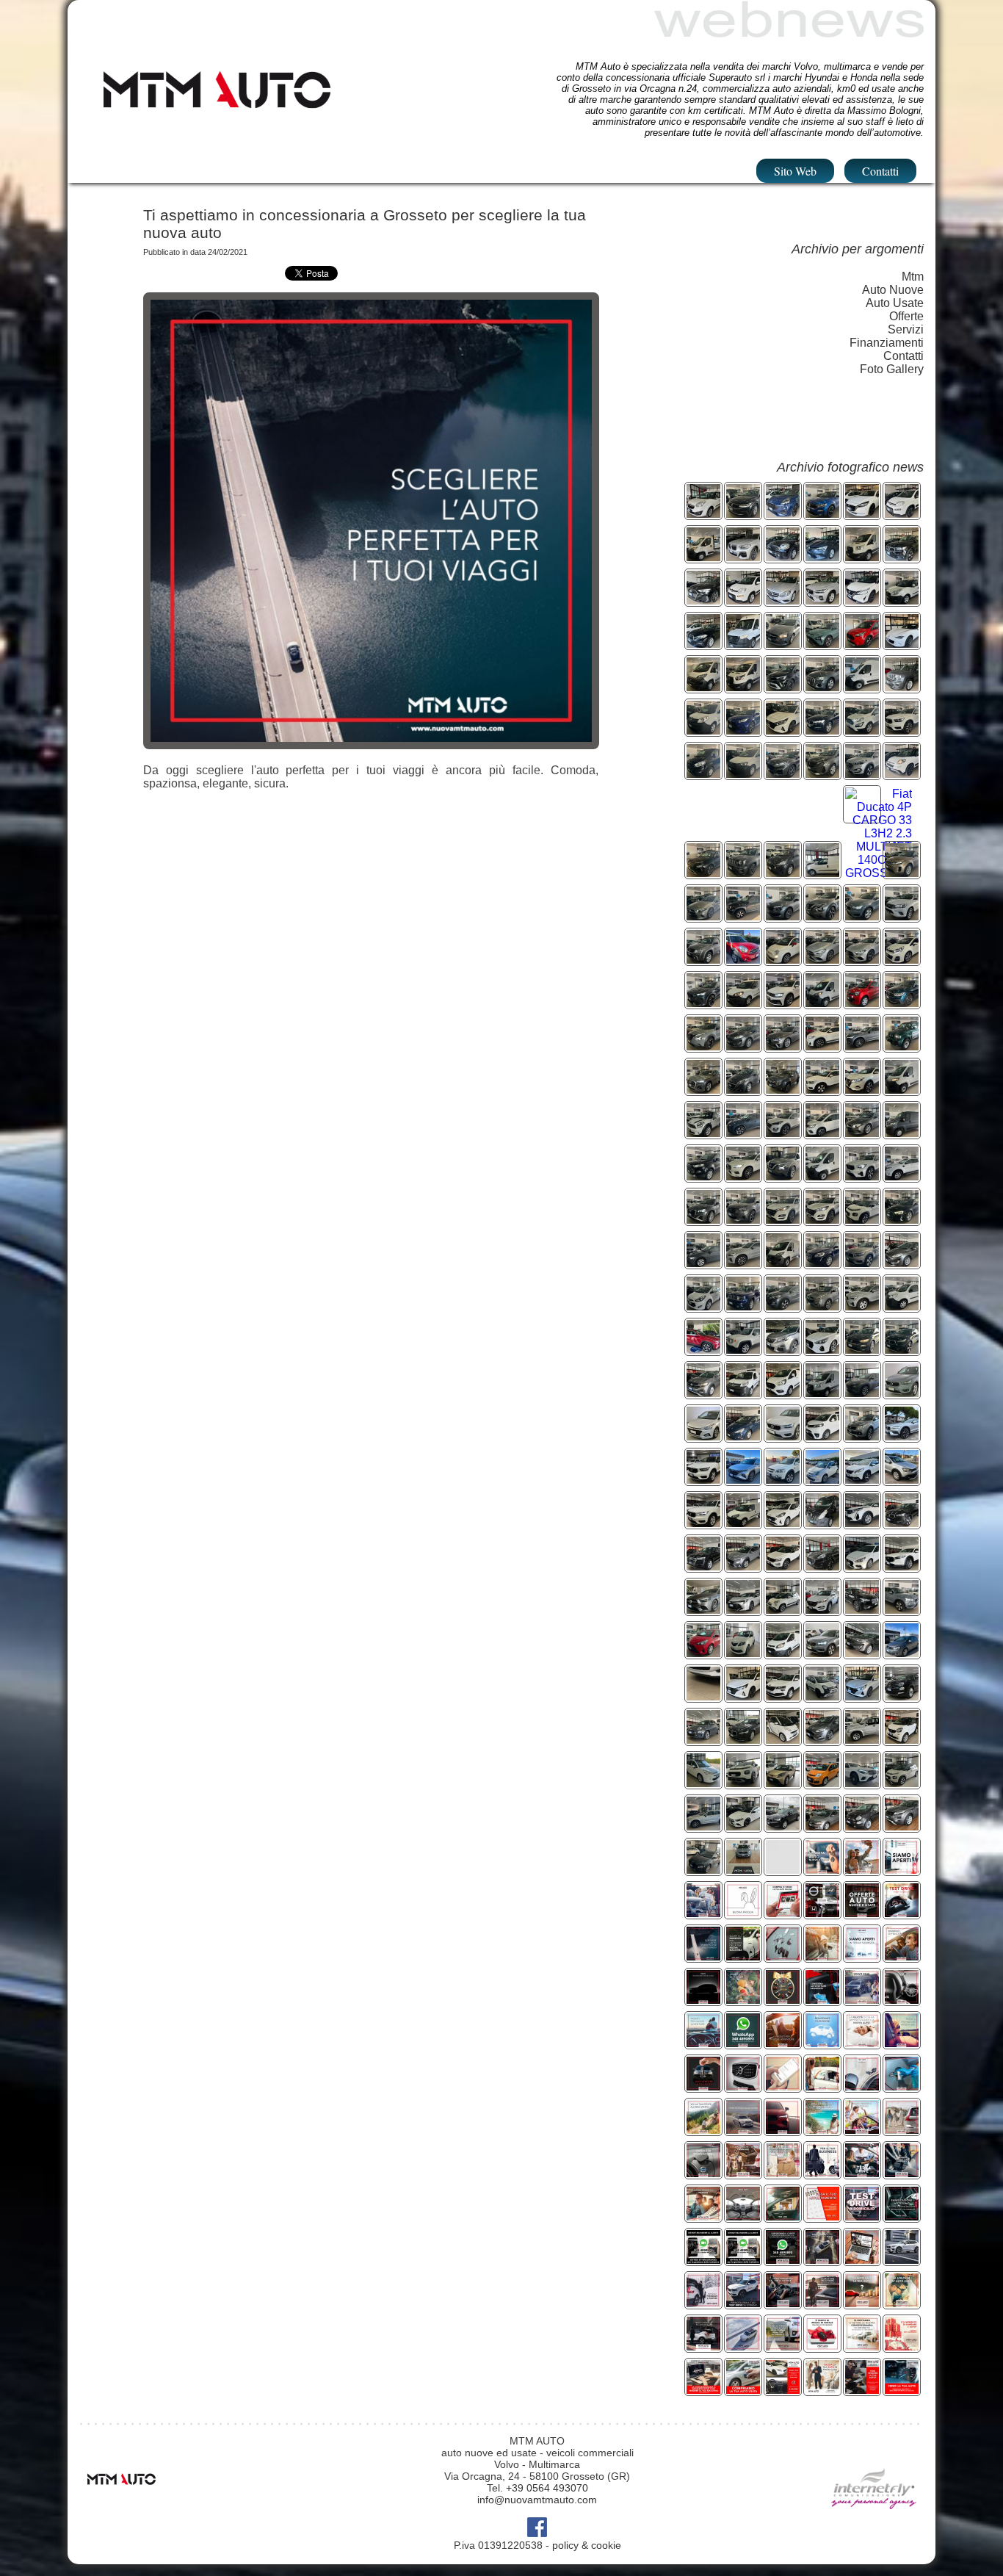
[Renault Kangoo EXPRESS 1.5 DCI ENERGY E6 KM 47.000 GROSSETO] (902, 1306)
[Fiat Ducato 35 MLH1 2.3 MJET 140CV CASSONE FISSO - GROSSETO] (703, 557)
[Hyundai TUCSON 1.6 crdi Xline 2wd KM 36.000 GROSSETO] (743, 1480)
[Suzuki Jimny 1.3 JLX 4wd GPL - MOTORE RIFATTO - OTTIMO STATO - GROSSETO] (902, 1046)
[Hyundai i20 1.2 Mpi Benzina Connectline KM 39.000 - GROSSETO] (783, 730)
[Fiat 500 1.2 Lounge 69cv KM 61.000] (902, 1696)
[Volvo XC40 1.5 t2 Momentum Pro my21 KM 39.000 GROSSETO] (703, 1523)
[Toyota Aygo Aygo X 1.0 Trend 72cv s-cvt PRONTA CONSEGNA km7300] (783, 1783)
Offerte (906, 316)
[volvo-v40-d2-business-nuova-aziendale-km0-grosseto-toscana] (783, 2390)
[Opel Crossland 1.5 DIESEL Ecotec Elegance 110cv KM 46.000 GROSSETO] (783, 687)
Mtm (913, 277)
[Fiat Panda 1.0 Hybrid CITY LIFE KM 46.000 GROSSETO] (743, 600)
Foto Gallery (892, 369)
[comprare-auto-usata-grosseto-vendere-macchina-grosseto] (862, 2390)
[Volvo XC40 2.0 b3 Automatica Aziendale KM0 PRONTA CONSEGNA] (862, 1306)
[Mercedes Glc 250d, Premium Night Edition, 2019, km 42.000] (862, 1783)
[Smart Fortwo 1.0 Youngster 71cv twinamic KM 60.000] (902, 1740)
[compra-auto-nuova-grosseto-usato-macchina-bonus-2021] (743, 1956)
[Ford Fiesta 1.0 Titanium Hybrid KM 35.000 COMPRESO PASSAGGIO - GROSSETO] (902, 1263)
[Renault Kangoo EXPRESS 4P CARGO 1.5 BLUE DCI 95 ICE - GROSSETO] (703, 730)
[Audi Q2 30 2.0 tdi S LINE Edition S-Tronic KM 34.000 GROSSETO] (703, 1220)
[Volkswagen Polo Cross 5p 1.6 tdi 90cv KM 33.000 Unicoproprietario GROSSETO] (902, 1480)
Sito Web (795, 171)
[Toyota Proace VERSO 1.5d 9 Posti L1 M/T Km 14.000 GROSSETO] (822, 1436)
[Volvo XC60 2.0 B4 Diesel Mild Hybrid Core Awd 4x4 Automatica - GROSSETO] (822, 730)
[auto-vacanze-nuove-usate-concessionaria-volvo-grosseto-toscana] (703, 2130)
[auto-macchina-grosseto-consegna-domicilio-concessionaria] (783, 2216)
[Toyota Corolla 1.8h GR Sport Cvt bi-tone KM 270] (743, 1610)
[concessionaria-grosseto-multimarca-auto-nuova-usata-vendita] (902, 2000)
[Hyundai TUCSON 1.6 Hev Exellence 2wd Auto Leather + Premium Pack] (703, 1350)
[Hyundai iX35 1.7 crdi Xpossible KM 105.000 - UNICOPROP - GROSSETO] (822, 1306)
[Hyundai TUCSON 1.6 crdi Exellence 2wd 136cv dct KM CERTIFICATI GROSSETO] (783, 1133)
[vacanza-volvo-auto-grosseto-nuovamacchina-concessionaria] (783, 2130)
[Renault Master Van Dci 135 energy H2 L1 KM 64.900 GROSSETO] (822, 1523)
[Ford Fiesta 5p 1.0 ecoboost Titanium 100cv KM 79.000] (862, 1653)
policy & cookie (587, 2545)
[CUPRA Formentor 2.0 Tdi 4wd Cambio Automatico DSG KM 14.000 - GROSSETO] (703, 1003)
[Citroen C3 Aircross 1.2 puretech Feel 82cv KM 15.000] (743, 1783)
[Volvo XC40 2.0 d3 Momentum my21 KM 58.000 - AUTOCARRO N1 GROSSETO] (703, 1480)
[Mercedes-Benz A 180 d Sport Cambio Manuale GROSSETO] (703, 916)
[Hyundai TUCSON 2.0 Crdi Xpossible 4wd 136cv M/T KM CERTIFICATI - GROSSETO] (862, 774)
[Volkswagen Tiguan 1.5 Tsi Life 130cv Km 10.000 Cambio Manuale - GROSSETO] (902, 1003)
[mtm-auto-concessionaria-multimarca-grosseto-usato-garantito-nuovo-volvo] (703, 2346)
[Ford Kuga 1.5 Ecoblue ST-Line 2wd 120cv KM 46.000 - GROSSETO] (783, 774)
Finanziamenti (887, 343)
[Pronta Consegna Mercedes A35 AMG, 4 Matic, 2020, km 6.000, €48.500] (743, 1826)
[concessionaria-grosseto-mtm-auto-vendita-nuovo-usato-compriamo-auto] (862, 2346)
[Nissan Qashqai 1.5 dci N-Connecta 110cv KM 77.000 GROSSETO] (862, 1090)
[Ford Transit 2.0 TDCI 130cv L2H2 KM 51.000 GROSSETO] (743, 687)
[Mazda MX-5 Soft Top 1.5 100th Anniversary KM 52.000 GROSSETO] (902, 644)
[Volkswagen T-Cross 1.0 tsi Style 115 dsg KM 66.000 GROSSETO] (703, 1393)
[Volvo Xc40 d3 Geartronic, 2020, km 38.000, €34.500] (783, 1826)
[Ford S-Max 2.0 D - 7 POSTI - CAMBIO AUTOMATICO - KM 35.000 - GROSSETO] (743, 1436)
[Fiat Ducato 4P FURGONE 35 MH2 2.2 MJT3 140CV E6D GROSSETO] (902, 1090)
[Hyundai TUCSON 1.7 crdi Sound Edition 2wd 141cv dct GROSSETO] (783, 1306)
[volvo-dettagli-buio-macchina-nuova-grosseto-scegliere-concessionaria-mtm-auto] (703, 2000)
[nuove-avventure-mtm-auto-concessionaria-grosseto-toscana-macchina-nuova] (822, 2086)
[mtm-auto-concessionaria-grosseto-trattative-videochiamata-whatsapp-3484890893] (783, 2260)
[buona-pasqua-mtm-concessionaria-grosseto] (743, 1913)
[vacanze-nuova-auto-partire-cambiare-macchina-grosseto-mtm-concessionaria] (743, 2173)
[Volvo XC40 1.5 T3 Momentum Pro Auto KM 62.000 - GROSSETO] (862, 916)
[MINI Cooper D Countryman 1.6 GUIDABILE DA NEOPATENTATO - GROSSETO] (743, 960)
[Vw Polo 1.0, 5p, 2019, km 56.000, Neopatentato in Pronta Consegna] (822, 1826)
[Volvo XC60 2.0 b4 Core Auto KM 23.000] (743, 1263)
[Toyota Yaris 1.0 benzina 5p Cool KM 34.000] (703, 1653)
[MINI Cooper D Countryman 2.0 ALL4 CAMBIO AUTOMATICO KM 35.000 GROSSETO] (783, 557)
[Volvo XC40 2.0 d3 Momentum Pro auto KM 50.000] (902, 1523)
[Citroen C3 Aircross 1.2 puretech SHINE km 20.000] (902, 1783)
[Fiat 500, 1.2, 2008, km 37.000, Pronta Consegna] (862, 1826)
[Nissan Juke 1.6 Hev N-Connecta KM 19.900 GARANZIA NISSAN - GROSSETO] (703, 1046)
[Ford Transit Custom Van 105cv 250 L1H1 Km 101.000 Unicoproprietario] (783, 1653)
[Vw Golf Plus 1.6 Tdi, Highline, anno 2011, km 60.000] (902, 1653)
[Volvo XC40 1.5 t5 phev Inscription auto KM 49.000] (902, 1610)
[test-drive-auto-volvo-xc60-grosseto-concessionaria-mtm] (902, 1913)
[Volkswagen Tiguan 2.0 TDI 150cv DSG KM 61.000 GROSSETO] (743, 514)
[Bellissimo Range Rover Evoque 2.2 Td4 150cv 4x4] (902, 1826)
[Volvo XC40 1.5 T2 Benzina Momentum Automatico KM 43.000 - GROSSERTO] (902, 730)
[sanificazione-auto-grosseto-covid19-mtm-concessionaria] (902, 2086)
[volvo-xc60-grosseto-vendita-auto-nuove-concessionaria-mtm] (862, 2000)
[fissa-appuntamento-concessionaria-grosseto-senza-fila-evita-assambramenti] (822, 2216)
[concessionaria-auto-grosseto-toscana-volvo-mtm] (902, 1956)
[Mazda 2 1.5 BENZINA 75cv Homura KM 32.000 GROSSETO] (862, 514)
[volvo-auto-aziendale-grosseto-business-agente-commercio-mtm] (822, 2173)
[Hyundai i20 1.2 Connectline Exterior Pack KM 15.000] (862, 1696)
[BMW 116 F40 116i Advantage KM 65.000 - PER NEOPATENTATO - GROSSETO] (703, 644)
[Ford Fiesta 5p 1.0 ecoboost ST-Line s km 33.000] (822, 1740)
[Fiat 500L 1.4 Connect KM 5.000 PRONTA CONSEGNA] (783, 1610)
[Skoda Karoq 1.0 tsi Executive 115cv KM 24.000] (783, 1696)
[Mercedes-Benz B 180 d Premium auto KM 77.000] (703, 1610)
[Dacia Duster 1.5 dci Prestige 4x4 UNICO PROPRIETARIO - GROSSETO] (783, 1090)
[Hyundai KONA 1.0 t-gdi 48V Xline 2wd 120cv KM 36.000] (743, 1566)
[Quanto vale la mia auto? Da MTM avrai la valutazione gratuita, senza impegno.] (862, 2303)
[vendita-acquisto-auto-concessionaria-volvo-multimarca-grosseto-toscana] (902, 2043)
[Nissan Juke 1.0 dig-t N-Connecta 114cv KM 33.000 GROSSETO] (783, 1176)
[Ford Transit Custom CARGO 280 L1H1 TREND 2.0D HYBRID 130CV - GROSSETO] (703, 774)
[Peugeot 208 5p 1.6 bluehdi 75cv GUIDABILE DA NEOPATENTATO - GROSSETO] (743, 1090)
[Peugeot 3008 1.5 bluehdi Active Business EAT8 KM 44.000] (862, 1523)
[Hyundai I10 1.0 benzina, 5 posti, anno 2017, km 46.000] (703, 1696)
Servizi (906, 329)
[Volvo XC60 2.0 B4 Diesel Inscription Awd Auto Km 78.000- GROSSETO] (862, 1046)
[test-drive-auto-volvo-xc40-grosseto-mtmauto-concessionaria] (743, 2303)
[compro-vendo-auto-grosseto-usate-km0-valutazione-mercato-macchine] (822, 2390)
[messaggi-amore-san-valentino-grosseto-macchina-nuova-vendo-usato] (783, 1956)
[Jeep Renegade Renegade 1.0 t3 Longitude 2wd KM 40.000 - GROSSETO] (743, 873)
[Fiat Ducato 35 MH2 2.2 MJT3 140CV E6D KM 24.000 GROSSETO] (862, 687)
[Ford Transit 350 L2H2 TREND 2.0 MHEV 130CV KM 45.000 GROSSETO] (862, 557)
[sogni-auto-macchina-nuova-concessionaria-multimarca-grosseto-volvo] (822, 2043)
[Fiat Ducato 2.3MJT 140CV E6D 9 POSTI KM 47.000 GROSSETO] (703, 687)
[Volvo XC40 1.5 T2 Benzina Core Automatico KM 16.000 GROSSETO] (862, 1176)
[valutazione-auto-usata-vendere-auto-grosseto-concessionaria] (783, 2346)
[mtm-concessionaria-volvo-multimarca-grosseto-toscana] (783, 2043)
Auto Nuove (893, 290)
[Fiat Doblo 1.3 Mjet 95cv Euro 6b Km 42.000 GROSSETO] (743, 1523)
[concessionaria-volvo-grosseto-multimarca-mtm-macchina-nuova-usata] (822, 1956)
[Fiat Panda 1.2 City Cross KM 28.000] (822, 1696)
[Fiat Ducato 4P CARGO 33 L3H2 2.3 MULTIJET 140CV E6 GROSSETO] (879, 873)
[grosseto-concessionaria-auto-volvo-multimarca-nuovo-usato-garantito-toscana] (743, 2000)
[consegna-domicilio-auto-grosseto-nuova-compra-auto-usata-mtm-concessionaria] (783, 2173)
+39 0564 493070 (547, 2488)
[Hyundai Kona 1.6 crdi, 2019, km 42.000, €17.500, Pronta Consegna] (703, 1870)
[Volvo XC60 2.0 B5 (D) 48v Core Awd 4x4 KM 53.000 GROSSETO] (822, 600)
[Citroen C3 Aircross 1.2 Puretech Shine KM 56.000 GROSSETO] (862, 1220)
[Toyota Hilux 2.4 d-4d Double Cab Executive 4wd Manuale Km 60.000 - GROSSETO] (902, 916)
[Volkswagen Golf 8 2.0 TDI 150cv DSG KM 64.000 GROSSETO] (703, 1263)
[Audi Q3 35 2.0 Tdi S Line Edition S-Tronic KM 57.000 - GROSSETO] (703, 1090)
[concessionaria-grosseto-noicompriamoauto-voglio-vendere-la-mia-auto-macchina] (743, 2390)
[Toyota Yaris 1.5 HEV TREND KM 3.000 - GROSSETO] (743, 730)
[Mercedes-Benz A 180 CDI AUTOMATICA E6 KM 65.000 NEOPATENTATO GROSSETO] (783, 600)
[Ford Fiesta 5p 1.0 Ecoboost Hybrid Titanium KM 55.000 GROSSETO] (743, 1046)
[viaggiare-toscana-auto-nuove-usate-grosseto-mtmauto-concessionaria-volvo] (862, 2130)
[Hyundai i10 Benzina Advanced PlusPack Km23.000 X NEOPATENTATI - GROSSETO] (783, 873)
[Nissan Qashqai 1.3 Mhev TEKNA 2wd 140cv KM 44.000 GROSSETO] (862, 600)
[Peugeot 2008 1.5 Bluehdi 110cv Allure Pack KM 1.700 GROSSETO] (743, 1220)
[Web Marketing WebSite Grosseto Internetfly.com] (874, 2530)
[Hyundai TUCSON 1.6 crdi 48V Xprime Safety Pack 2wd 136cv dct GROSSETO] (783, 1220)
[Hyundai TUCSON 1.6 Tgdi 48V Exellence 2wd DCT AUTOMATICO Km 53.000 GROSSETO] (743, 1133)
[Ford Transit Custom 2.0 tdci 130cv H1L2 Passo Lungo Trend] (783, 1393)
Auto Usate (895, 303)
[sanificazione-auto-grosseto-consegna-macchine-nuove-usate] (822, 2000)
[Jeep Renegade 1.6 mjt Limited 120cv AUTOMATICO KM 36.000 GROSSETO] (743, 1306)
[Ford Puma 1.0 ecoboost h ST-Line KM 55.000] (822, 1566)
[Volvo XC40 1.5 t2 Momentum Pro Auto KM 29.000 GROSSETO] (862, 1263)
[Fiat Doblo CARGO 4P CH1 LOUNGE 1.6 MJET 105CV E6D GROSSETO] (822, 873)
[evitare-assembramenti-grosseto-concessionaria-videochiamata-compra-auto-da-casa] (743, 2043)
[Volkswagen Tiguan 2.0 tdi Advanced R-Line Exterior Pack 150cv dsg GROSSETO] (783, 1003)
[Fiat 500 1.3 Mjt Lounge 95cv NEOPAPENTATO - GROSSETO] (783, 960)
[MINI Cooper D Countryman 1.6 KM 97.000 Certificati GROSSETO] (703, 1133)
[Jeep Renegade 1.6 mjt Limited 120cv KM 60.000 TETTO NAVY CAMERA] (743, 1350)
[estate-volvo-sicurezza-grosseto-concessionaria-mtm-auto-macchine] (743, 2130)
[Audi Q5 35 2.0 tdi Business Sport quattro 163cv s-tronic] (703, 1566)
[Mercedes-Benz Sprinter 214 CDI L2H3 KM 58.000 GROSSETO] (743, 644)
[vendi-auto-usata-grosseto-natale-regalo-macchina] (822, 2346)
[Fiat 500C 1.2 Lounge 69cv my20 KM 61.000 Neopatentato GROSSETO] (822, 1480)
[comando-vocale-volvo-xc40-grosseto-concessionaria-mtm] (783, 2303)
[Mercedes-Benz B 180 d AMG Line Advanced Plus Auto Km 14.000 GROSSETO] (822, 960)
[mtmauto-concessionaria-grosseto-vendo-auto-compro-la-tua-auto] (703, 2390)
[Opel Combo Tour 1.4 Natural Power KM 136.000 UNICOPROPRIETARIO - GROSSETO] (703, 514)
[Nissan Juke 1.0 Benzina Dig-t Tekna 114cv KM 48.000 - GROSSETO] (822, 916)
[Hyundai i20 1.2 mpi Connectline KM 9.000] (743, 1696)
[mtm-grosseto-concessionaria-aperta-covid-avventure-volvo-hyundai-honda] (703, 2043)
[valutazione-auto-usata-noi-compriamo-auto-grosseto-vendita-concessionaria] (703, 2086)
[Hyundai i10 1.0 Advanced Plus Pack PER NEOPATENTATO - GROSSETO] (783, 1523)
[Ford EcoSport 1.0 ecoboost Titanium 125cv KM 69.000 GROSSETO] (703, 1176)
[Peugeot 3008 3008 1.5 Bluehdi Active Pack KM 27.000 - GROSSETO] (822, 774)
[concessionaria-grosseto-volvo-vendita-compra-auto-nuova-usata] (822, 1870)
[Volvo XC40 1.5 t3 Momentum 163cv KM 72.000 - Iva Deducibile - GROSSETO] (902, 1393)
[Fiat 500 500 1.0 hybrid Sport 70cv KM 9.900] (703, 1740)
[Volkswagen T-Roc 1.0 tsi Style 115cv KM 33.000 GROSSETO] (862, 1350)
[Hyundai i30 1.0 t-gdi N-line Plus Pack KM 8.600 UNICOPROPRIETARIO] (862, 1566)
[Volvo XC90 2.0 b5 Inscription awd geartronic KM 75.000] (862, 1610)
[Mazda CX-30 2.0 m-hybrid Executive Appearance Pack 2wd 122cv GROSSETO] (902, 1566)
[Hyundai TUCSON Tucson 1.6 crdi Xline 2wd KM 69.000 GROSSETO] (862, 1393)
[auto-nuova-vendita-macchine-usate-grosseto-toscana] (703, 1956)
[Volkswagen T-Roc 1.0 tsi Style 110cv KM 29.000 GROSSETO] (783, 1566)
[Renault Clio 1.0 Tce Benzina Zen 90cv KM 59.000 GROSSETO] (822, 557)
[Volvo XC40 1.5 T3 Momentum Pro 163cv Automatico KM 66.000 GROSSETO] (902, 557)
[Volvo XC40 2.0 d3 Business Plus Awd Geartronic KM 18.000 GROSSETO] (783, 1436)
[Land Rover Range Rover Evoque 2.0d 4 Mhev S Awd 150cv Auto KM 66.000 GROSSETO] (902, 873)
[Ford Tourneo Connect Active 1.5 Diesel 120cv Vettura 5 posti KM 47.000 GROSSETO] (862, 644)
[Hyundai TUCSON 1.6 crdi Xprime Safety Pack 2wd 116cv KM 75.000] (822, 1220)
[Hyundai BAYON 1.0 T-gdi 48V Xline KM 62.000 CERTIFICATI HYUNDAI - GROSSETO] (703, 873)
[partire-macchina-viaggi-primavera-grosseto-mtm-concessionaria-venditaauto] (862, 1870)
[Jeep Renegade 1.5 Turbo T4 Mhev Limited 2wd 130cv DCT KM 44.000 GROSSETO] (902, 687)
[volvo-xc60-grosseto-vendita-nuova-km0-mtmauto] (902, 2260)
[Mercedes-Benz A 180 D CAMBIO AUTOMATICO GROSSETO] (783, 644)
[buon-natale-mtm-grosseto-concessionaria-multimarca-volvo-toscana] (783, 2000)
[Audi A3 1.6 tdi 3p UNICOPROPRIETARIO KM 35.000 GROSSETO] (902, 1220)
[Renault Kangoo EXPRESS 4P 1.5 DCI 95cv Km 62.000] (743, 1393)
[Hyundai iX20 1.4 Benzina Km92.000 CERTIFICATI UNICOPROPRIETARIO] (703, 1306)
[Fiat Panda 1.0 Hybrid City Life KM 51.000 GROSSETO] (902, 514)
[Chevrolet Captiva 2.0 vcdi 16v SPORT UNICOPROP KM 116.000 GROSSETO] (783, 1480)
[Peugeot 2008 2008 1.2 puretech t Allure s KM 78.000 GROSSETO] (862, 1480)
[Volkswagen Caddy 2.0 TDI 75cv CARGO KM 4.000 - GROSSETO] (743, 774)
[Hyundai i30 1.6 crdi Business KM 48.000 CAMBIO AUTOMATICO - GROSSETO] (822, 1350)
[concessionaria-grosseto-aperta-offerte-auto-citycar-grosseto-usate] (862, 1956)
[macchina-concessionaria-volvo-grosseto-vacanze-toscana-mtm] (822, 2130)
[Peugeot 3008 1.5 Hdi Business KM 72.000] (783, 1350)
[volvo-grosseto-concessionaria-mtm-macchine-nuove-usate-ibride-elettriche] (703, 2173)
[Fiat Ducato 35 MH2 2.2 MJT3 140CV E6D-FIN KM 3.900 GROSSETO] (822, 1176)
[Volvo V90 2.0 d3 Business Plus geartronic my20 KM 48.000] (743, 1740)
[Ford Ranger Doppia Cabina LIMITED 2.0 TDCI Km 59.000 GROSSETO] (902, 1176)
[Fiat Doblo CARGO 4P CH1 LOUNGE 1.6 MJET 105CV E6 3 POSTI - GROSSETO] (743, 1003)
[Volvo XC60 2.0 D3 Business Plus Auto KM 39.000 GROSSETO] (822, 1263)
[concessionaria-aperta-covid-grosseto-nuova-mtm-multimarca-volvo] (902, 1870)
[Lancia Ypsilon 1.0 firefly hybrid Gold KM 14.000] (743, 1653)
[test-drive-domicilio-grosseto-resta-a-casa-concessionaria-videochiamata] (862, 2216)
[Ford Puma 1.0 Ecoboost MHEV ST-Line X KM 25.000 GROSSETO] (783, 514)
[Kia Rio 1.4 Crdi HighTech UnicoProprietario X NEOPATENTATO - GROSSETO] (902, 960)
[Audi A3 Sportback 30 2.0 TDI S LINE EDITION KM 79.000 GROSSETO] (703, 600)
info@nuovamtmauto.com (537, 2500)
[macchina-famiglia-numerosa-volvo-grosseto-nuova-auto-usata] (703, 1913)
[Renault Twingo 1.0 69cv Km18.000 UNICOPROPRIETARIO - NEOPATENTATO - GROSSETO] (862, 1003)
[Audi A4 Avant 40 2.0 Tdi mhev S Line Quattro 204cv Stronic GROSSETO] (783, 1046)
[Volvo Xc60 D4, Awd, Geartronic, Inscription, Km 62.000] (703, 1826)
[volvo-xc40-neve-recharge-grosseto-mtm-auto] (703, 2303)
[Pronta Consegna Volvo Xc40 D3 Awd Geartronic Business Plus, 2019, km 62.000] (743, 1870)
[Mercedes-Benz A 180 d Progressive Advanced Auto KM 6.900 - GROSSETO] (862, 960)
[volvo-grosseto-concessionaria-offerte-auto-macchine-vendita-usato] (743, 2086)
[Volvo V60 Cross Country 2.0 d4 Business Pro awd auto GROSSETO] (902, 1436)
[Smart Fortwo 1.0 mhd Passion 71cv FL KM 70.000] (783, 1740)
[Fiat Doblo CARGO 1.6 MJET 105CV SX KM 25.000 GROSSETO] (902, 600)
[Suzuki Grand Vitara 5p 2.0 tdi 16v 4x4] (862, 1740)
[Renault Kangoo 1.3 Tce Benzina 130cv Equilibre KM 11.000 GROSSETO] (822, 1133)
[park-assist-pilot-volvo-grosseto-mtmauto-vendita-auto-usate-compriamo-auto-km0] (822, 2260)
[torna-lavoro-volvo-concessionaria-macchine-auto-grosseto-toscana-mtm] (862, 2086)
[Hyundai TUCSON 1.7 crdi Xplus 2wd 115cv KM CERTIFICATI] (822, 1610)
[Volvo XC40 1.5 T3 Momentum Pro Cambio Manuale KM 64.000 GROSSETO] (902, 1350)
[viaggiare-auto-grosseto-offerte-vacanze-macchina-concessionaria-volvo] (743, 2346)
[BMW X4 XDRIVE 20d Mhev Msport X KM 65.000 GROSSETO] (743, 557)
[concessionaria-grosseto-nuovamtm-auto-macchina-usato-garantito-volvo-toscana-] (862, 2043)
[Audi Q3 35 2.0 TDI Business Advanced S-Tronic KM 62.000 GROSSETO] (822, 687)
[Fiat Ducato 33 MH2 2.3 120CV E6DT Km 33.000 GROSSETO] (783, 1263)
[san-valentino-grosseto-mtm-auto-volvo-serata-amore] (822, 2303)
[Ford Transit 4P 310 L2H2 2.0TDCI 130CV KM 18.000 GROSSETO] (822, 1393)
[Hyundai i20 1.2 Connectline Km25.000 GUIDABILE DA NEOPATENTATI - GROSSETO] (703, 1436)
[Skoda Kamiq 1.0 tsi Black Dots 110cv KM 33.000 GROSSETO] (783, 916)
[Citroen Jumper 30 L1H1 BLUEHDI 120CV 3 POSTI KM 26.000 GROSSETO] (902, 1133)
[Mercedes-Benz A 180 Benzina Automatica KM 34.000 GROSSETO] (862, 1133)
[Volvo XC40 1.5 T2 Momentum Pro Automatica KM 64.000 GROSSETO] (822, 1090)
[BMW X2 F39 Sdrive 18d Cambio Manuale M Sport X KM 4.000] (822, 1046)
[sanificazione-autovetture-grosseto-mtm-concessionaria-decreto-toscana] (902, 2173)
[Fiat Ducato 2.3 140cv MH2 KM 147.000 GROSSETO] (822, 1003)
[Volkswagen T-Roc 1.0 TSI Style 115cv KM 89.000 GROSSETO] (822, 514)
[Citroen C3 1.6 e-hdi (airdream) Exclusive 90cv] (703, 1783)
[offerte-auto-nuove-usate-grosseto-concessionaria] (862, 1913)
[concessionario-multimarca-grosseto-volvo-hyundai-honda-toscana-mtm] (822, 1913)
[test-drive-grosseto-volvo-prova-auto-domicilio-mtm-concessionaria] (862, 2173)
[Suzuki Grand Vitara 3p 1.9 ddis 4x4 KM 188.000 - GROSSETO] (703, 960)
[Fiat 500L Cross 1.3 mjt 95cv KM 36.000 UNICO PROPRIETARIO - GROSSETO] (902, 774)
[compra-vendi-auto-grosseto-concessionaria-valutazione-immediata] (783, 1913)
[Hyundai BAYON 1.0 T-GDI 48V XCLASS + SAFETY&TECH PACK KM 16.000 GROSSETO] (822, 644)
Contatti (880, 171)
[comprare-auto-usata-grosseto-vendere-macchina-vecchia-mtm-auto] (902, 2390)
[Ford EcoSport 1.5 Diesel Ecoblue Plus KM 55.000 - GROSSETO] (862, 730)
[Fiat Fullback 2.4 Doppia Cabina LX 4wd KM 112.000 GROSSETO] (862, 1436)
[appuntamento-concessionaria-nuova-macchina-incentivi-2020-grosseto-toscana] (783, 2086)
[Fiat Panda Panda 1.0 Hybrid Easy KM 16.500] (822, 1783)
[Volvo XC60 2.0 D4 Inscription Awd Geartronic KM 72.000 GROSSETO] (743, 1176)
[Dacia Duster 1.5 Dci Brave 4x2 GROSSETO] (743, 916)
